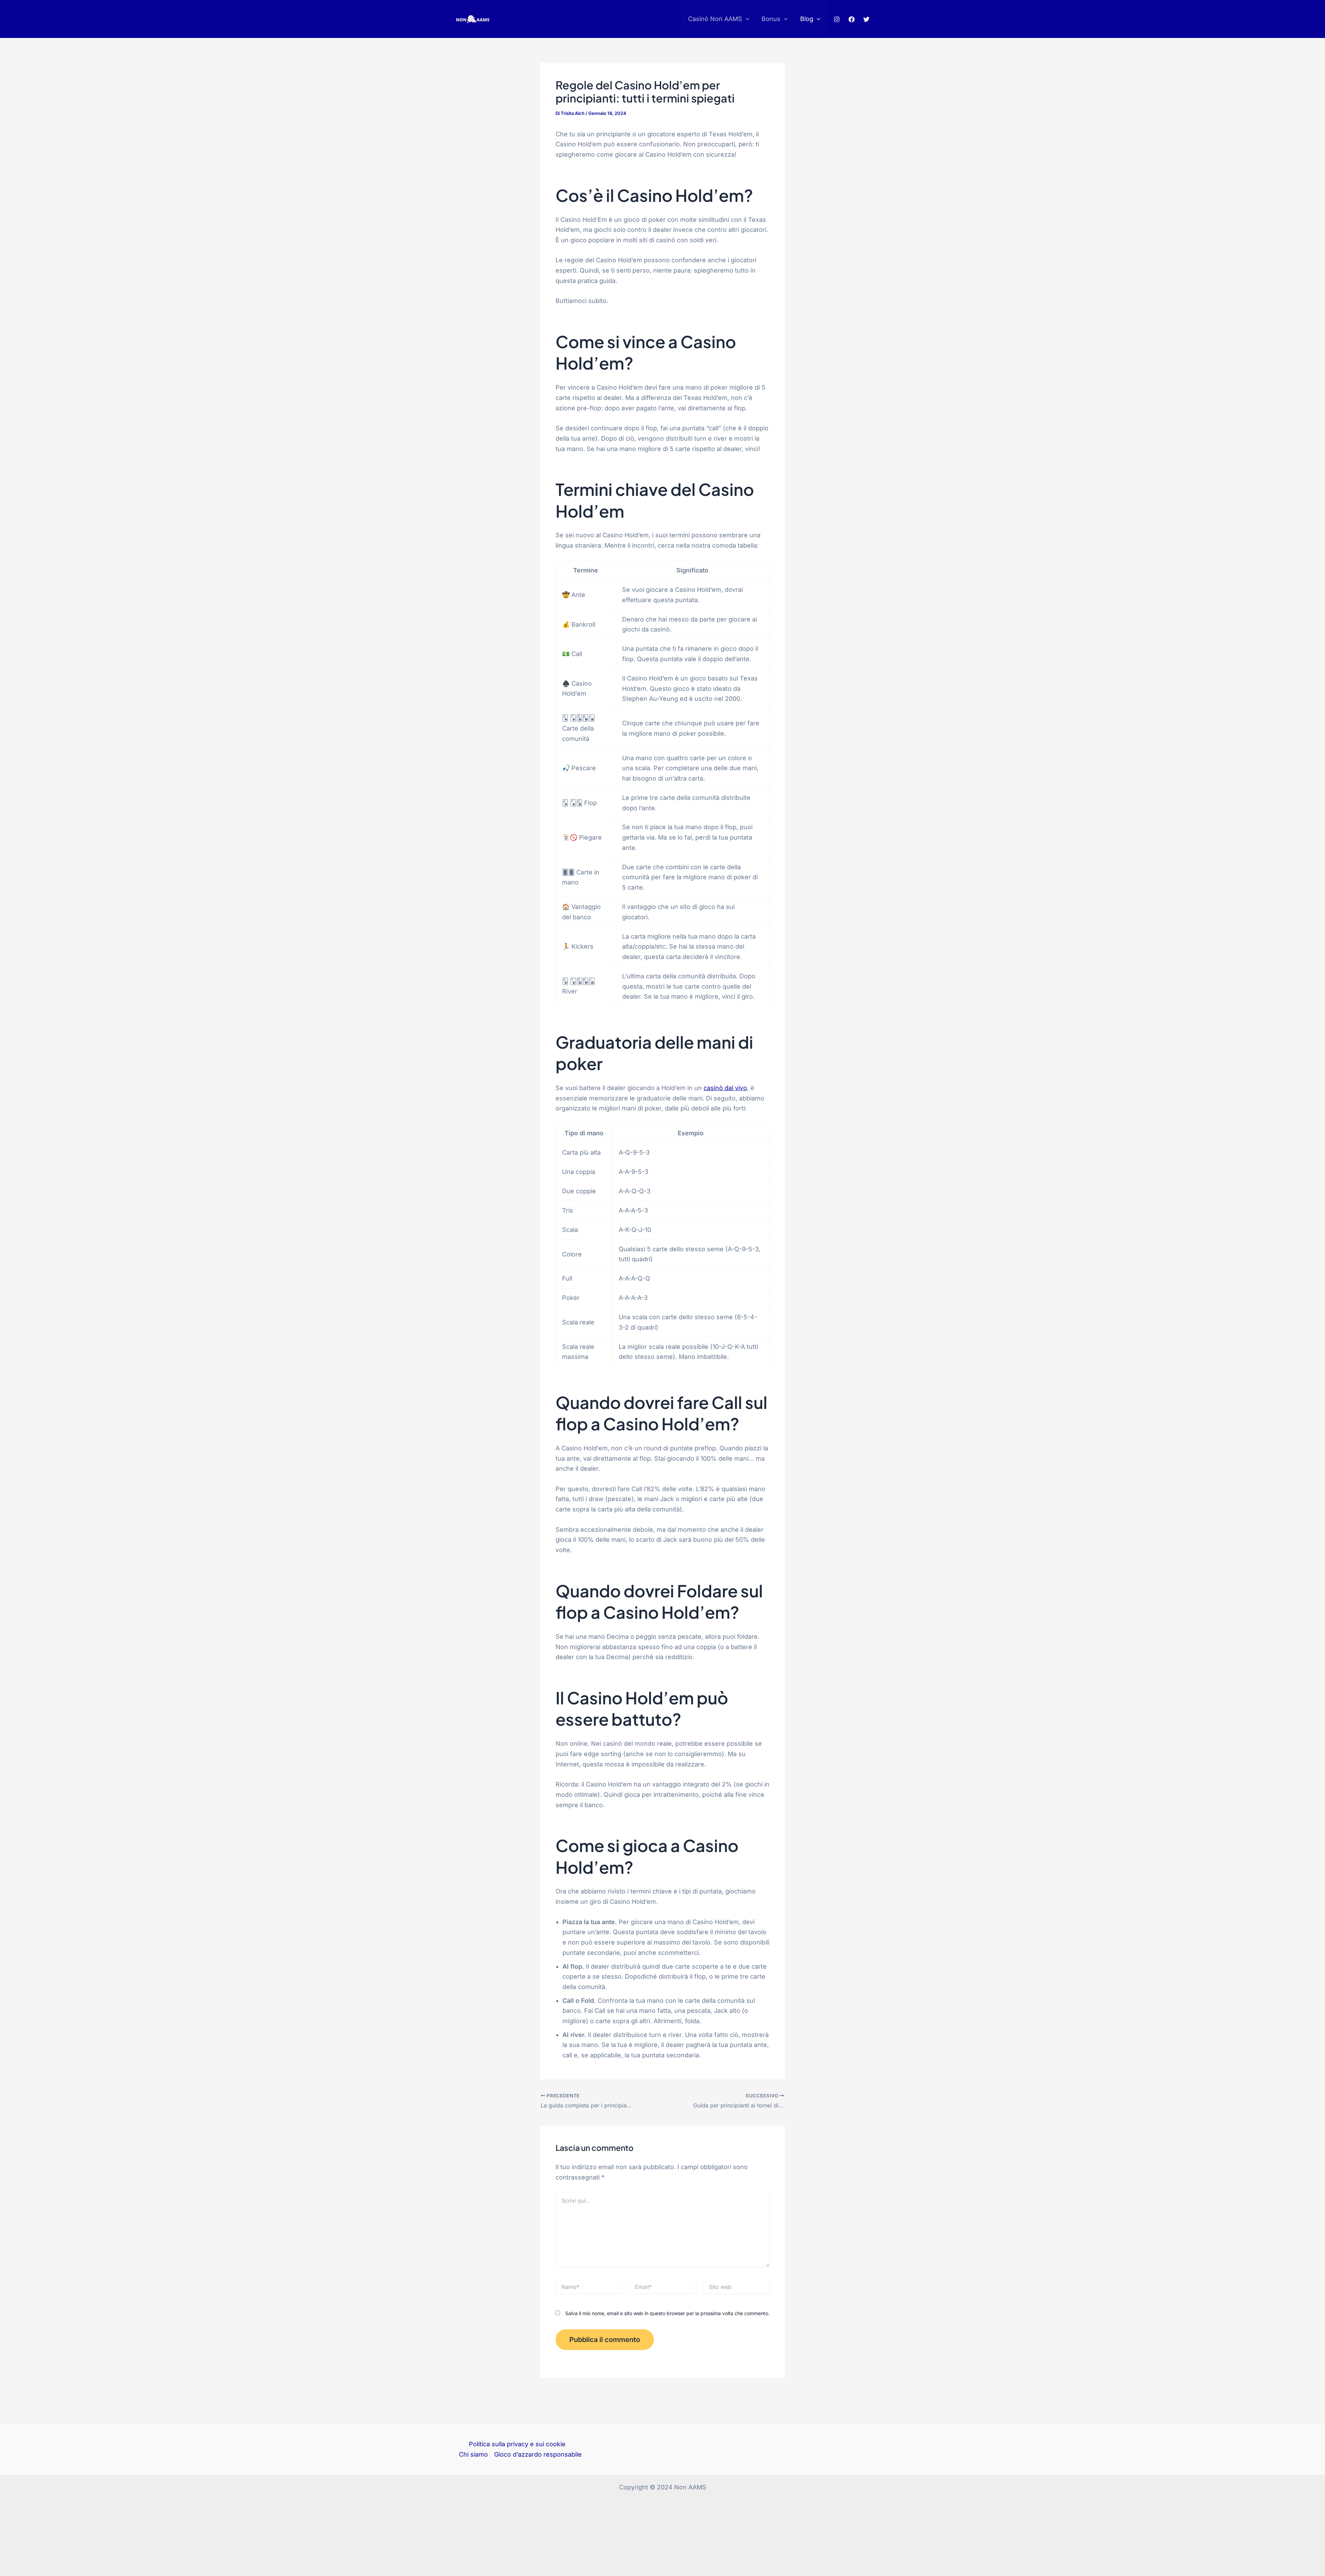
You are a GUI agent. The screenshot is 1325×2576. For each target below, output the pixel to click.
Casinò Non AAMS (715, 19)
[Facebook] (852, 19)
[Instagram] (837, 19)
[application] (746, 19)
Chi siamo (473, 2454)
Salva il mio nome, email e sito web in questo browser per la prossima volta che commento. (667, 2313)
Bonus (771, 19)
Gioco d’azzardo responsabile (538, 2454)
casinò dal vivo (725, 1088)
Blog (807, 19)
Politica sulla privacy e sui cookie (517, 2444)
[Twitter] (866, 19)
